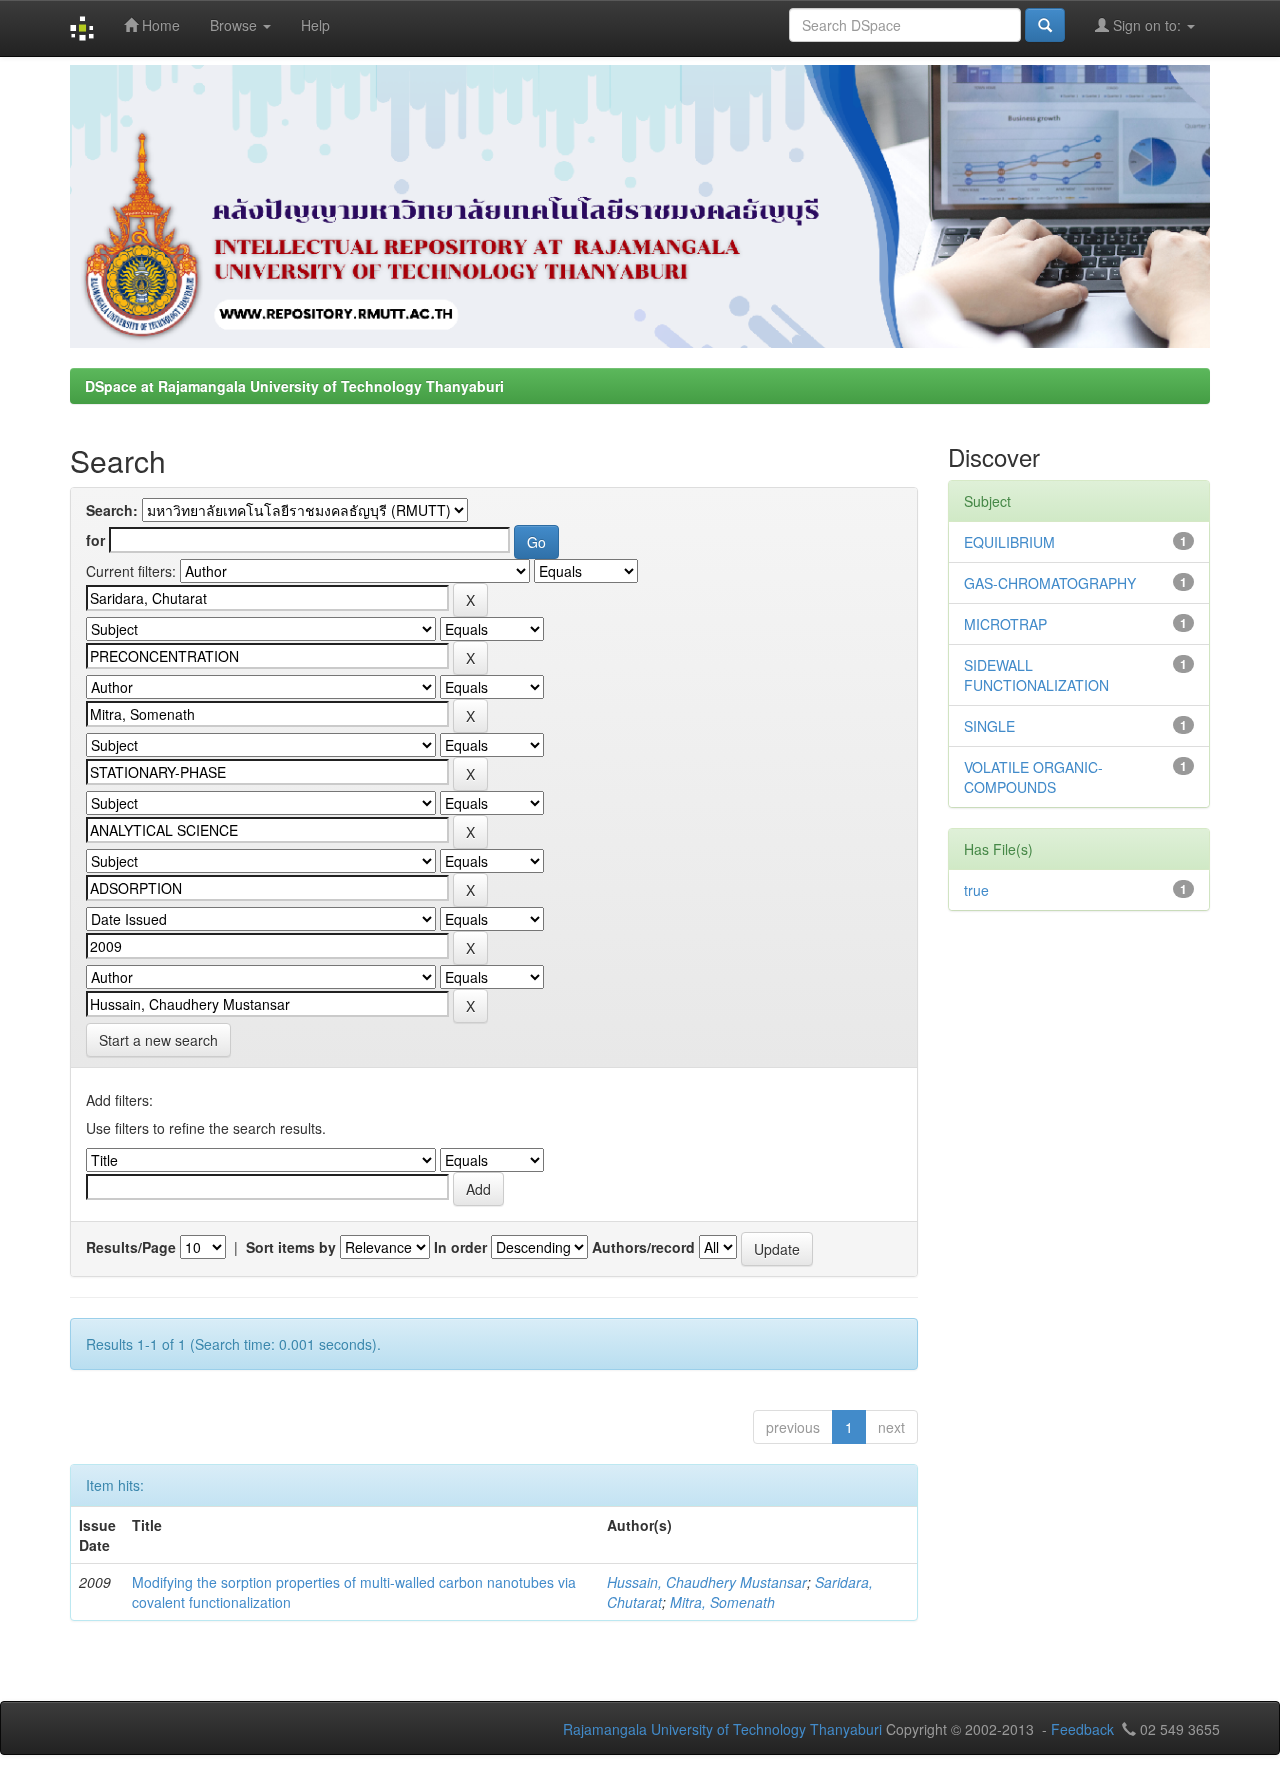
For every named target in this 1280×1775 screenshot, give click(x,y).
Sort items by (291, 1247)
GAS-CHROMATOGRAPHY (1050, 583)
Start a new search (158, 1040)
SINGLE (989, 726)
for (95, 540)
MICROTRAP (1005, 624)
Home (159, 25)
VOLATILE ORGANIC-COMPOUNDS (1033, 777)
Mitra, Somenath (722, 1602)
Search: (112, 510)
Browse (235, 25)
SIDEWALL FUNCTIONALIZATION (1036, 675)
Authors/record (643, 1247)
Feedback (1082, 1729)
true (976, 890)
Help (315, 25)
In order (460, 1247)
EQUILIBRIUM (1009, 542)
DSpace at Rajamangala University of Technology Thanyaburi (294, 386)
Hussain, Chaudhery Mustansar (707, 1582)
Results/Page (131, 1247)
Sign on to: (1147, 25)
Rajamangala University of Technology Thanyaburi (722, 1729)
